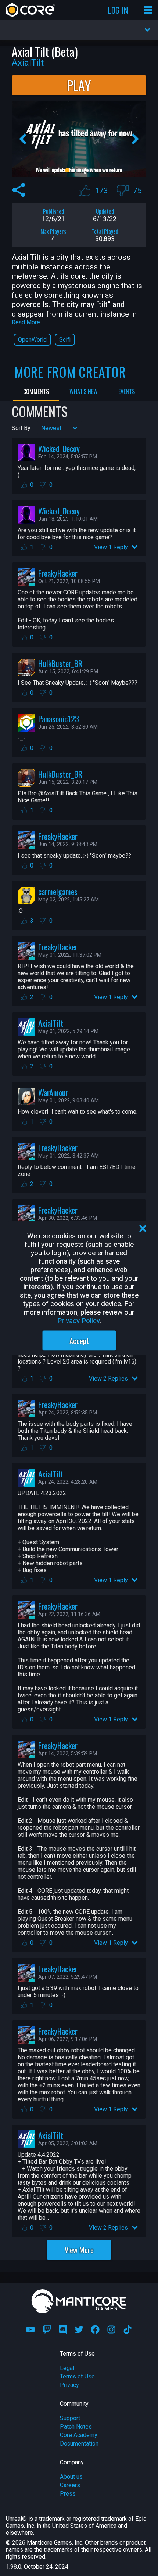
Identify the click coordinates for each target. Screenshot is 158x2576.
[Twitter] (79, 2329)
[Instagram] (111, 2329)
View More (79, 2250)
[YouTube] (30, 2329)
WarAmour (53, 1092)
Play (79, 85)
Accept (79, 1341)
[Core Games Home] (30, 10)
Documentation (79, 2444)
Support (70, 2418)
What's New (84, 391)
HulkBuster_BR (60, 663)
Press (68, 2494)
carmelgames (58, 891)
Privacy (69, 2385)
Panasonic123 (59, 718)
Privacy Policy (78, 1321)
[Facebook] (95, 2329)
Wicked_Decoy (59, 448)
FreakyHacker (58, 573)
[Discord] (63, 2329)
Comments (36, 391)
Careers (70, 2485)
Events (127, 391)
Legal (67, 2368)
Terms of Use (77, 2376)
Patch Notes (76, 2427)
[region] (79, 1288)
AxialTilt (51, 1023)
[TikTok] (128, 2329)
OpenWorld (32, 340)
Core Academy (79, 2435)
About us (71, 2477)
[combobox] (42, 428)
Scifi (65, 340)
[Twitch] (47, 2329)
